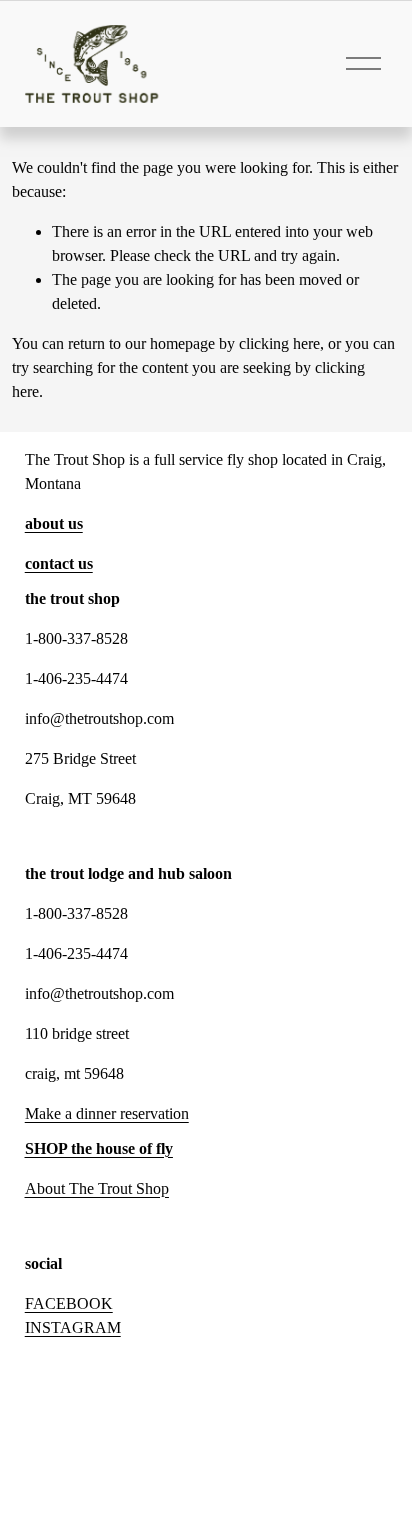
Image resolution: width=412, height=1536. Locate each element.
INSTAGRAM (73, 1327)
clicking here (279, 343)
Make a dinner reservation (107, 1113)
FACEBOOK (69, 1303)
